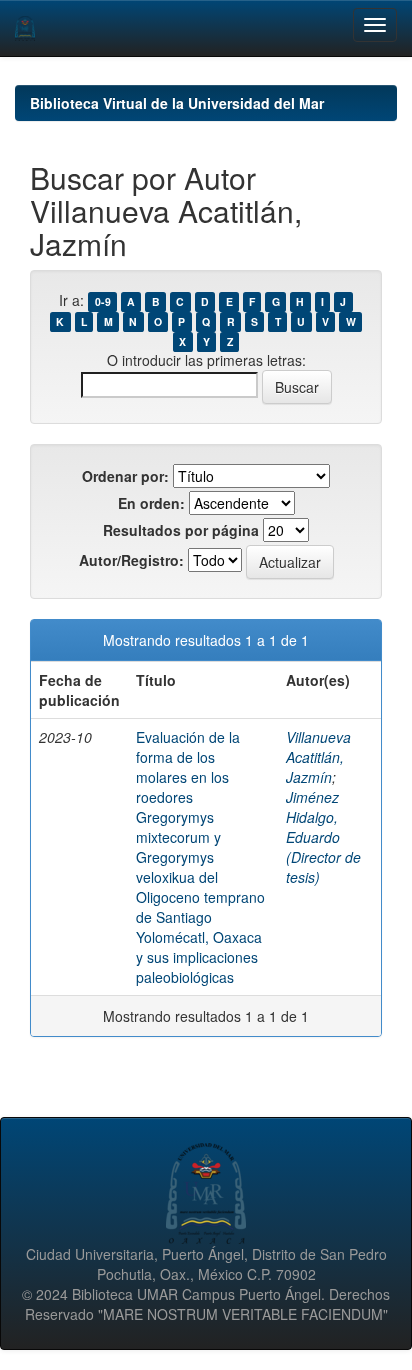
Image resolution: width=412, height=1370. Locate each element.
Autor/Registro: (131, 560)
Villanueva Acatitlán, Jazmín (318, 757)
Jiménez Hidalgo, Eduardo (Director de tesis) (323, 837)
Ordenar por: (125, 476)
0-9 (103, 301)
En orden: (151, 503)
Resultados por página (181, 530)
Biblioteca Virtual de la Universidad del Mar (177, 103)
